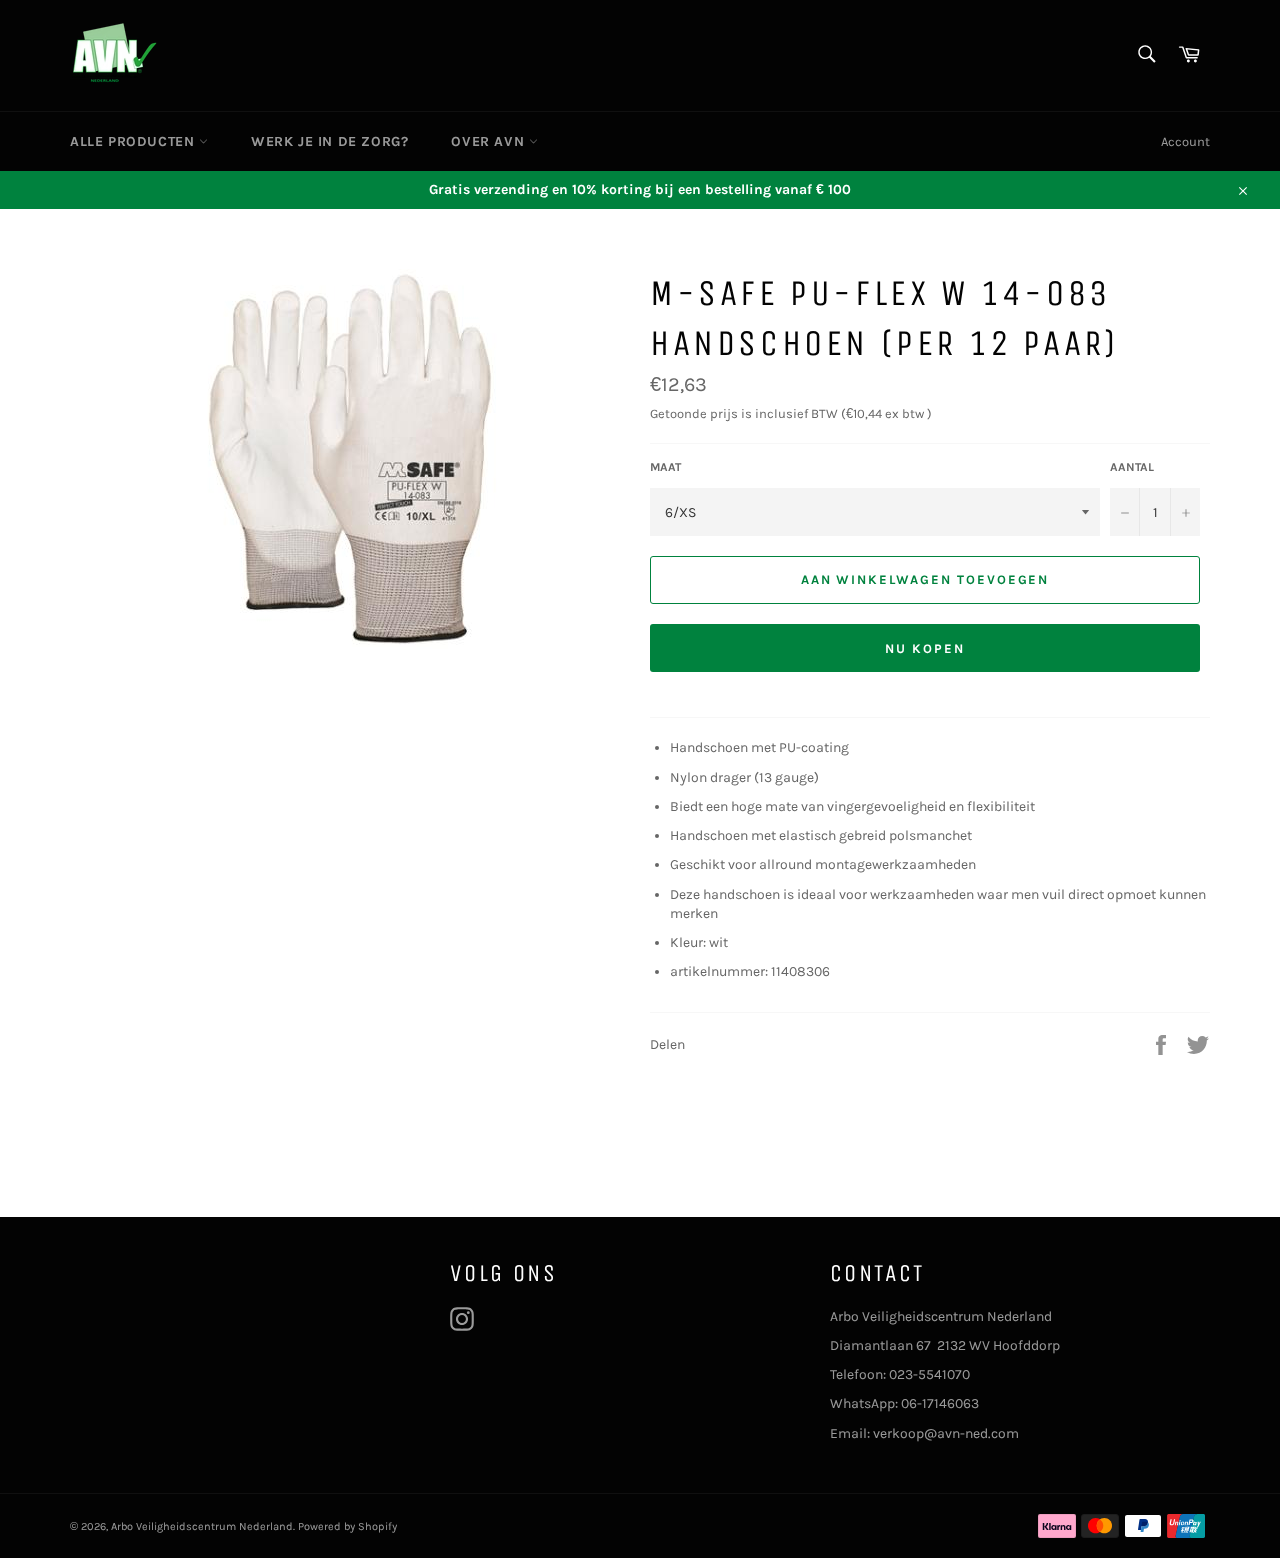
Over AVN (489, 141)
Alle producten (134, 141)
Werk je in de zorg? (329, 141)
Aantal (1132, 467)
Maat (665, 467)
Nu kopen (925, 648)
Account (1185, 141)
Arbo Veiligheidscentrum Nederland (202, 1526)
